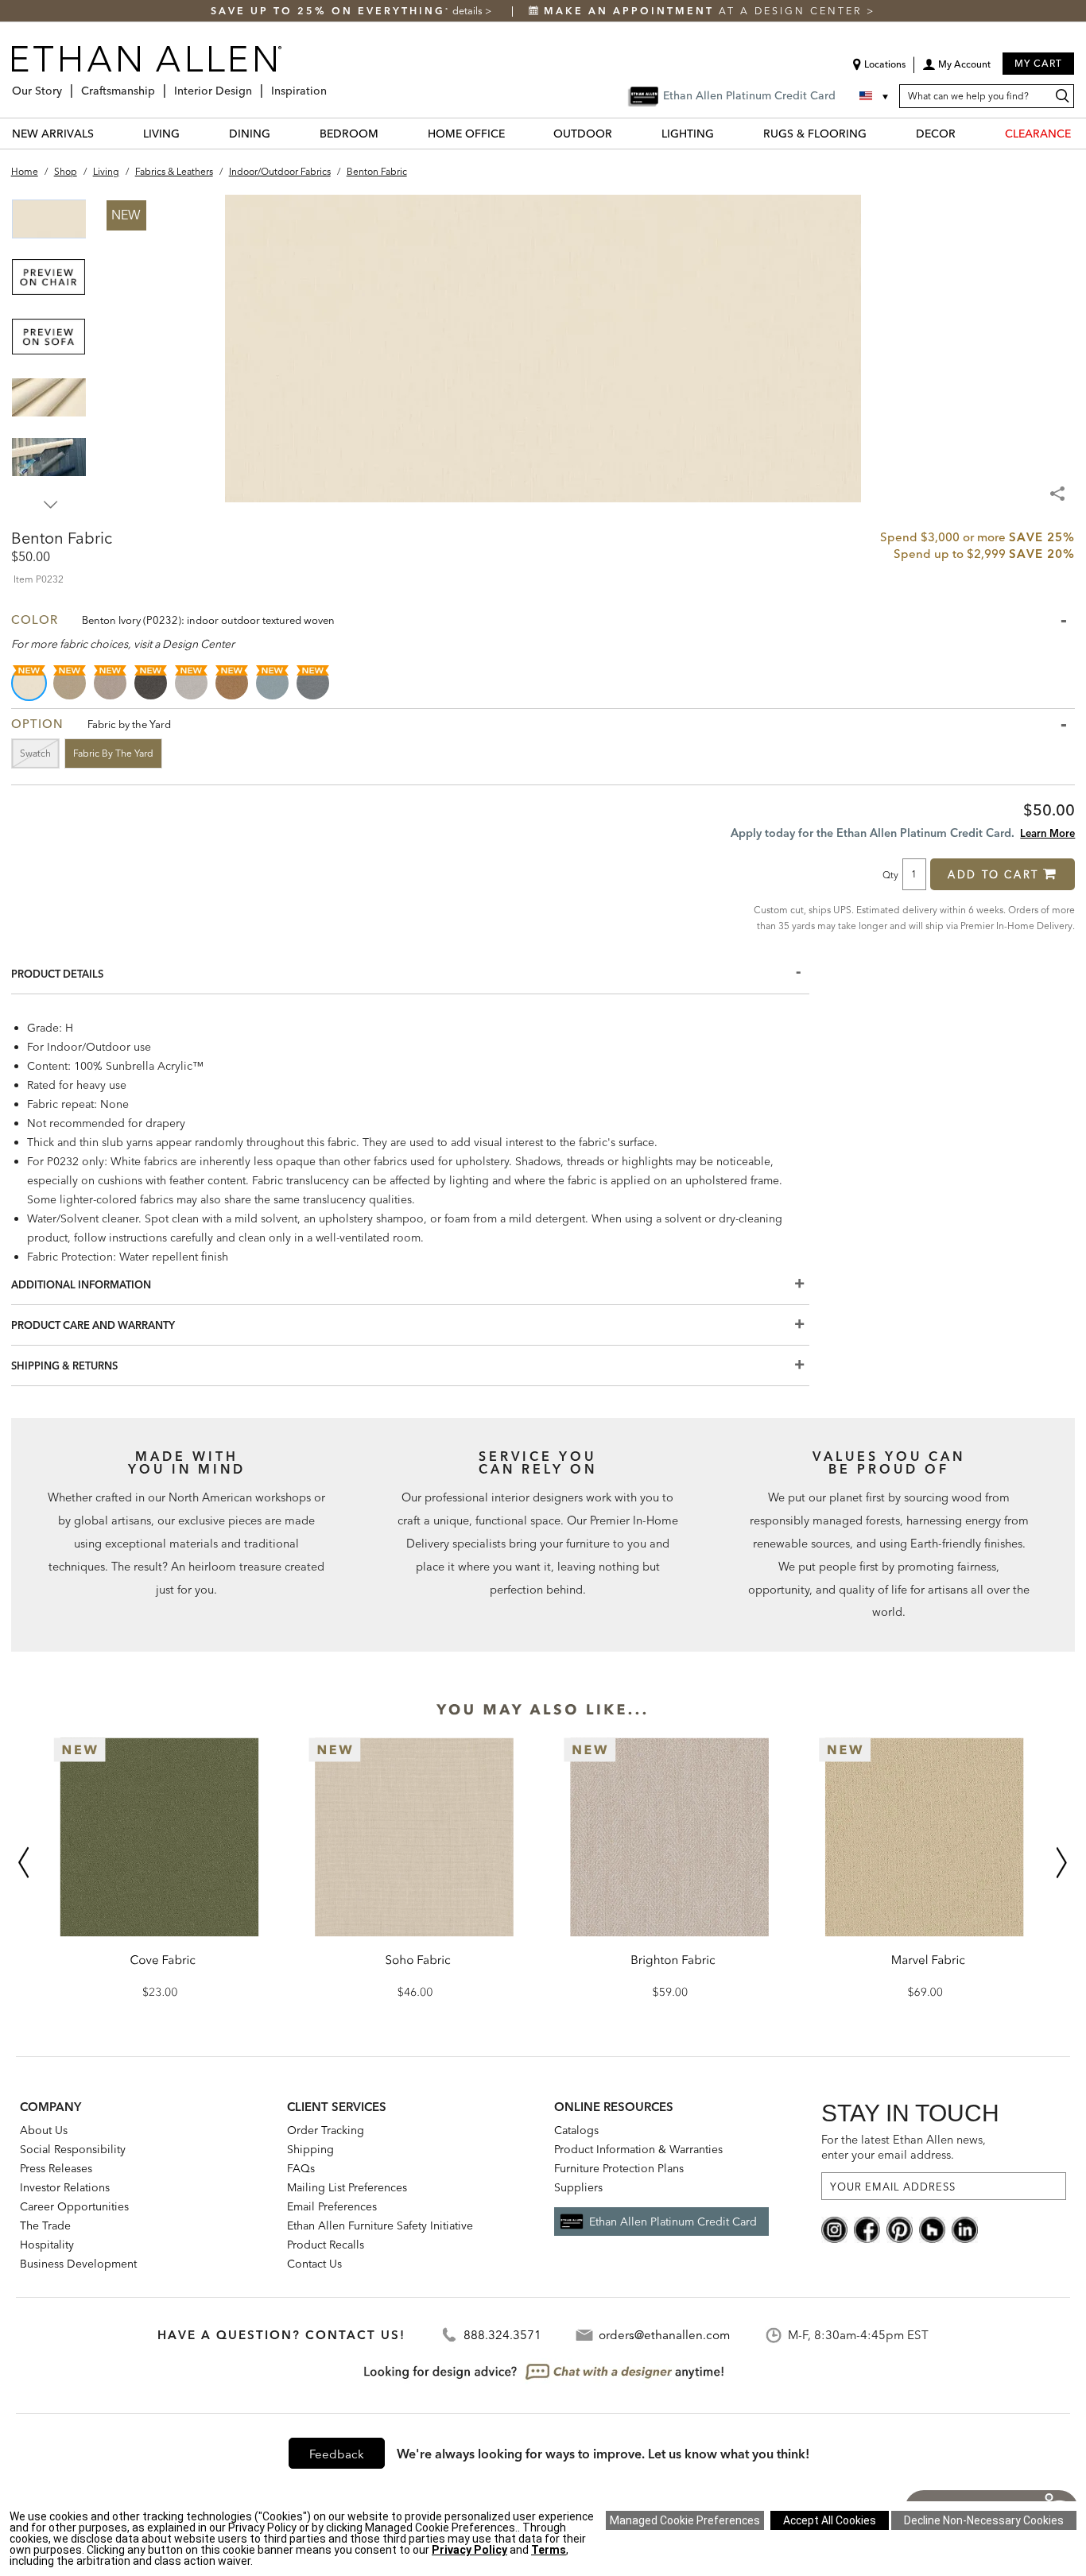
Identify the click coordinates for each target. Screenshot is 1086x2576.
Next (51, 505)
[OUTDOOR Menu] (622, 133)
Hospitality (47, 2245)
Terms (549, 2550)
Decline (984, 2520)
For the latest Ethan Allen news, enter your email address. (904, 2147)
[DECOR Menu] (965, 133)
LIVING (161, 134)
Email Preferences (332, 2206)
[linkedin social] (965, 2229)
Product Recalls (326, 2245)
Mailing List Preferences (347, 2187)
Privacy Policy (469, 2550)
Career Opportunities (74, 2206)
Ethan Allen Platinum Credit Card (673, 2222)
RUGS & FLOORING (815, 134)
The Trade (45, 2225)
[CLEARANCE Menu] (1080, 133)
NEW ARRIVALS (53, 134)
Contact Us (314, 2264)
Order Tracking (326, 2130)
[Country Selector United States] (875, 96)
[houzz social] (932, 2229)
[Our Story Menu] (67, 85)
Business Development (78, 2264)
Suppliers (578, 2187)
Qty (890, 874)
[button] (956, 70)
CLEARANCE (1038, 134)
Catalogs (576, 2130)
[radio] (30, 683)
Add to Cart (993, 874)
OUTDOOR (583, 134)
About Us (44, 2130)
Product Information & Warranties (638, 2149)
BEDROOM (349, 134)
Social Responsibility (73, 2149)
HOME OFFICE (466, 134)
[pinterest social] (900, 2229)
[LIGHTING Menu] (723, 133)
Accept (830, 2520)
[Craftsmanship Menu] (160, 85)
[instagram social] (834, 2229)
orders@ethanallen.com (664, 2335)
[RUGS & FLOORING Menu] (876, 133)
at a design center (705, 11)
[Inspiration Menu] (332, 85)
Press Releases (56, 2168)
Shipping (310, 2149)
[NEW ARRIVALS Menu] (103, 133)
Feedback (337, 2454)
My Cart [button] (1038, 63)
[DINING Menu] (280, 133)
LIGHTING (688, 134)
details (469, 11)
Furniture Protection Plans (619, 2168)
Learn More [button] (1047, 833)
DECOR (936, 134)
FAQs (301, 2168)
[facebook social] (867, 2229)
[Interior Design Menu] (257, 85)
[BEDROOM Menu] (388, 133)
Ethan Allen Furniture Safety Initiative (380, 2225)
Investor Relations (65, 2187)
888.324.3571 (502, 2335)
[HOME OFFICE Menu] (514, 133)
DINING (250, 134)
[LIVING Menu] (189, 133)
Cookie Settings (685, 2520)
